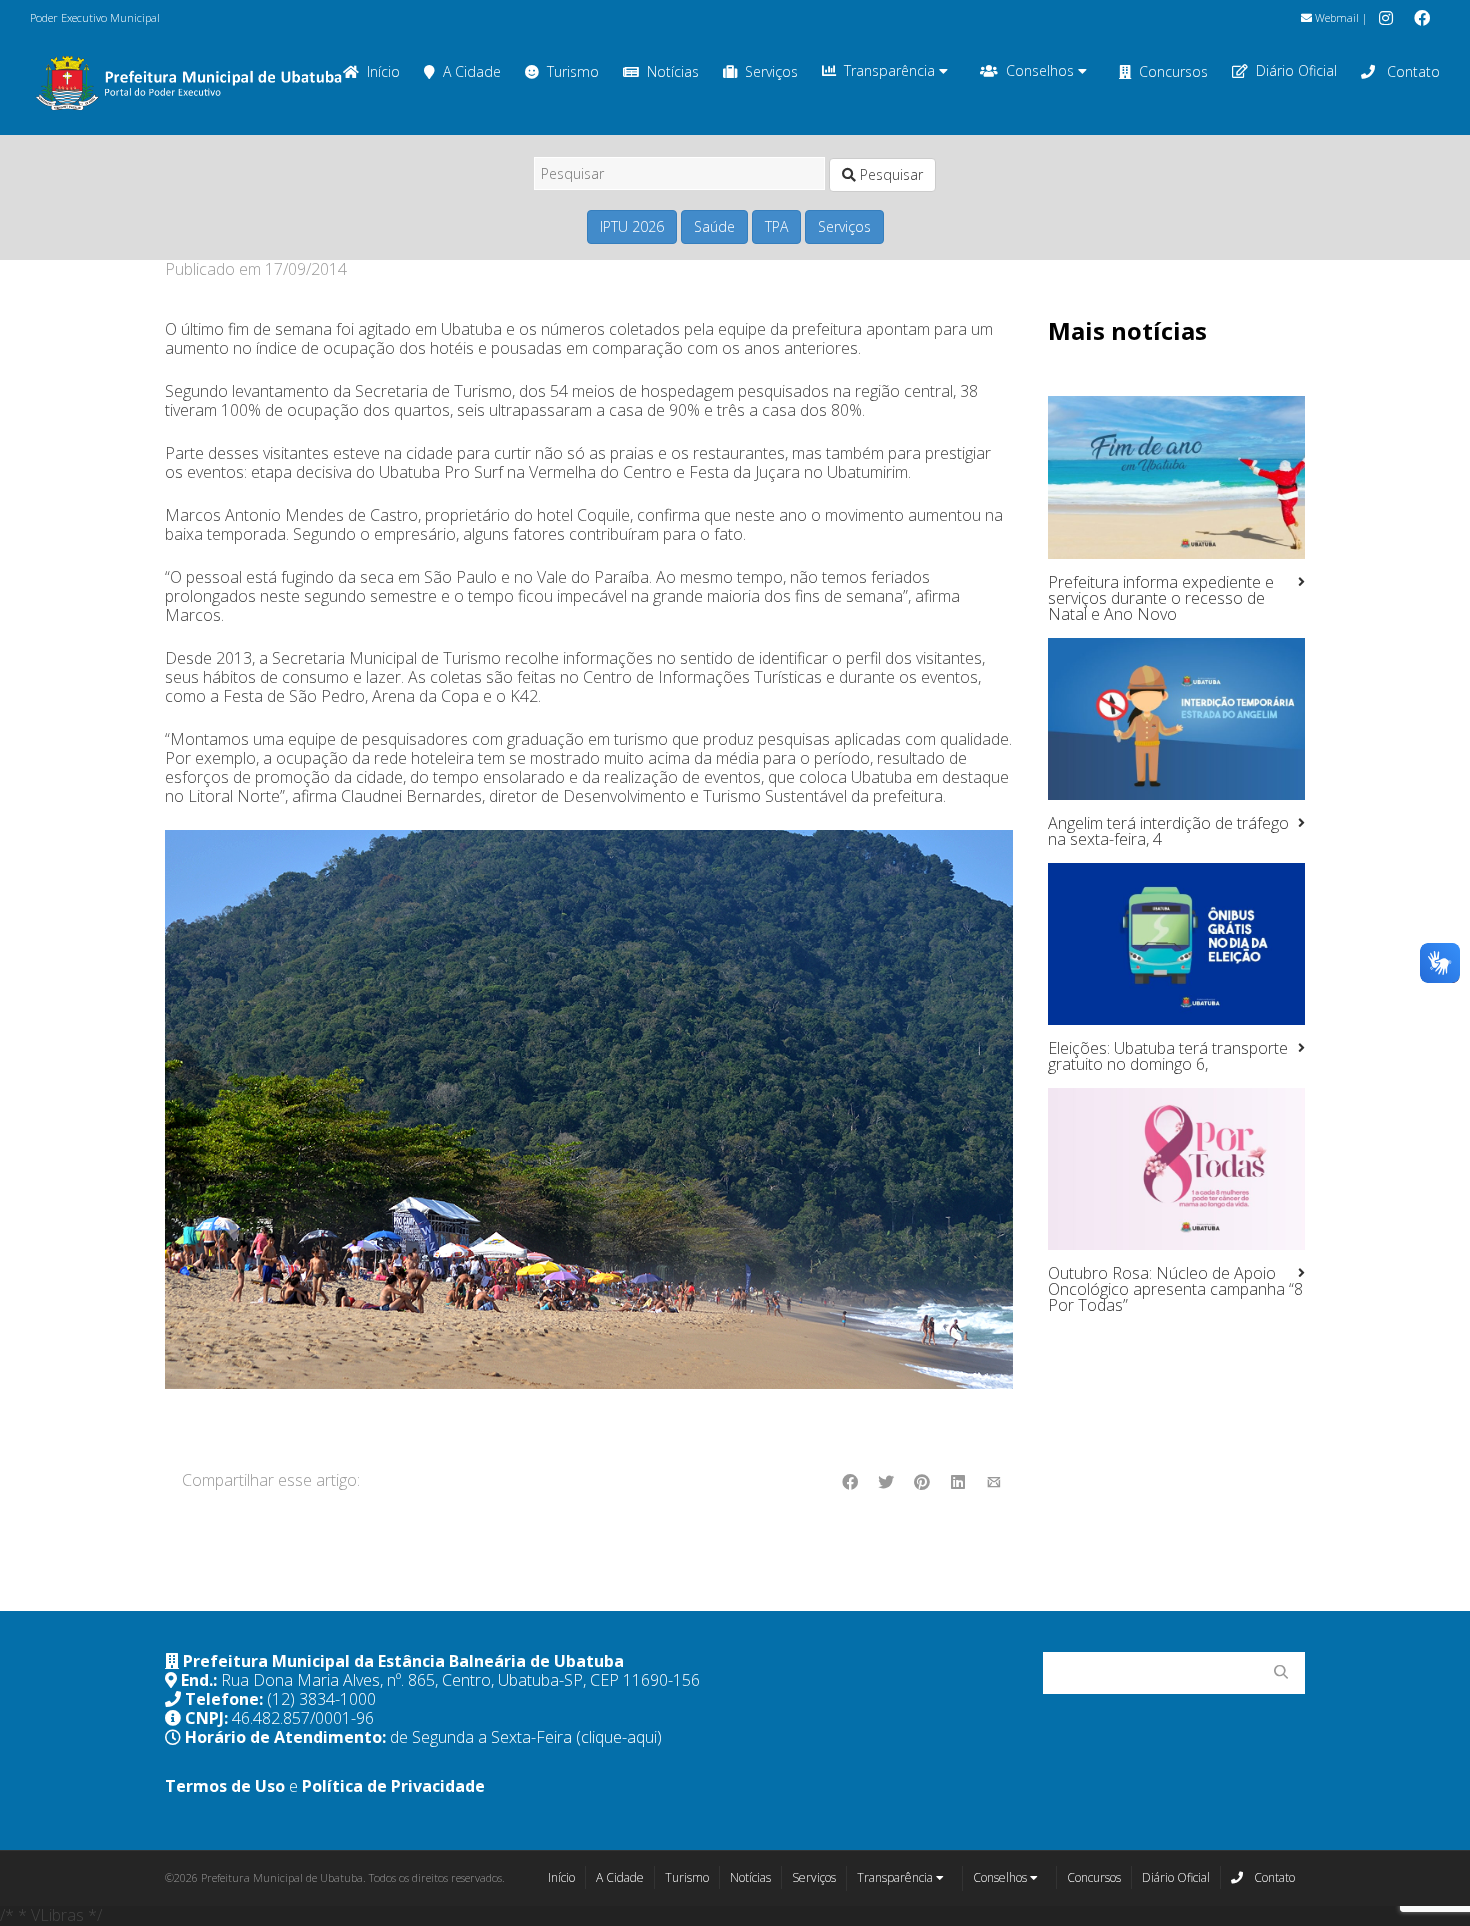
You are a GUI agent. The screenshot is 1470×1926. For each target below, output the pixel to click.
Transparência (891, 70)
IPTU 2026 (632, 226)
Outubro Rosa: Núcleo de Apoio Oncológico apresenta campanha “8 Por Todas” (1175, 1289)
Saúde (714, 226)
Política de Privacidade (393, 1786)
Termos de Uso (225, 1786)
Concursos (1173, 71)
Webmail (1335, 17)
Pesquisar (889, 174)
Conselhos (1042, 70)
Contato (1411, 71)
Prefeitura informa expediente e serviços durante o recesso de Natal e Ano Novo (1161, 598)
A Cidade (472, 71)
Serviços (771, 71)
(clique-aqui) (619, 1737)
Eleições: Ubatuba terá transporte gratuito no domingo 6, (1168, 1056)
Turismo (573, 71)
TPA (776, 226)
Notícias (673, 71)
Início (561, 1877)
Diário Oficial (1296, 70)
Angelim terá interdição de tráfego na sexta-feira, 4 (1168, 831)
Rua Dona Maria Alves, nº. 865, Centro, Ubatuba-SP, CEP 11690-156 (460, 1680)
